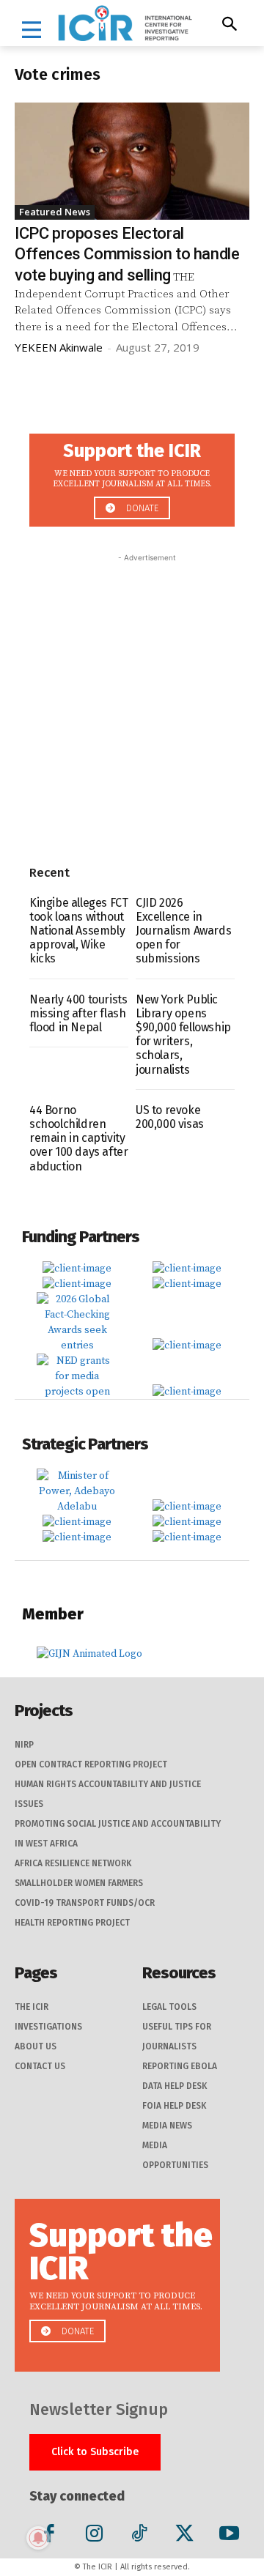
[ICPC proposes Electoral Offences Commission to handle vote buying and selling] (132, 161)
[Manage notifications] (38, 2538)
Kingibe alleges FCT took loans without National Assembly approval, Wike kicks (78, 931)
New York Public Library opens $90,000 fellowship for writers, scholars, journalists (183, 1035)
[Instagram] (94, 2536)
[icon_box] (132, 476)
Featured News (55, 212)
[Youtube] (229, 2536)
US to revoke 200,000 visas (170, 1117)
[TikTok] (139, 2536)
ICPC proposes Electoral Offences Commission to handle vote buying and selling (127, 254)
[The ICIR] (125, 23)
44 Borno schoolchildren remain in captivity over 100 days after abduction (78, 1138)
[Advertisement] (132, 697)
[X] (184, 2536)
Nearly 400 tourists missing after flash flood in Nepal (78, 1013)
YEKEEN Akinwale (59, 347)
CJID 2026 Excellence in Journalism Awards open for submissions (183, 931)
